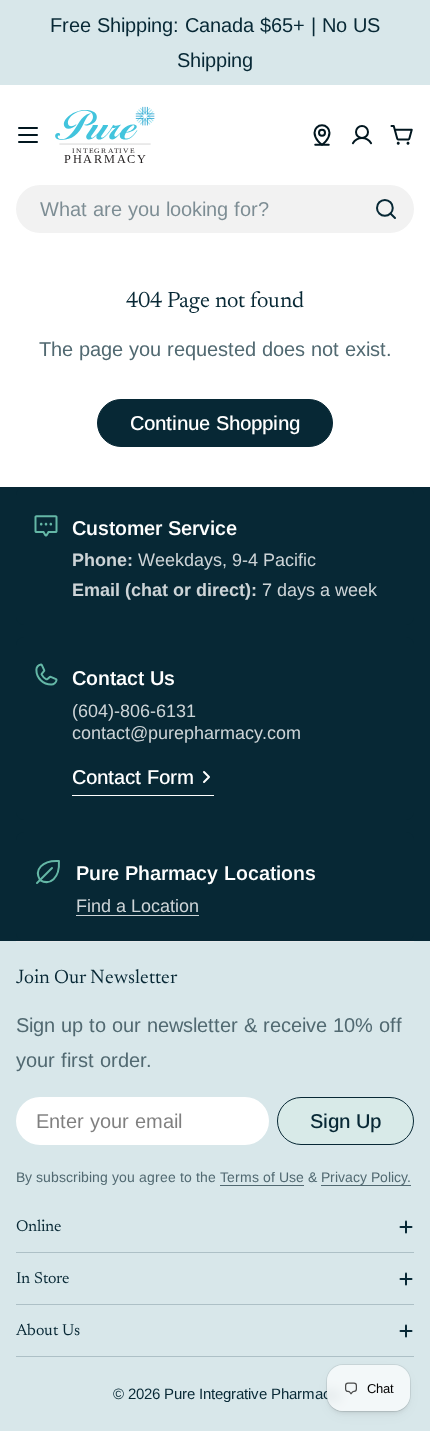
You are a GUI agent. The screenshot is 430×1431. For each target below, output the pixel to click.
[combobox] (215, 209)
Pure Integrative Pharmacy (251, 1393)
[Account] (362, 135)
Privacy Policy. (366, 1177)
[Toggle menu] (28, 135)
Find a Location (137, 906)
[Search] (386, 209)
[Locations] (322, 135)
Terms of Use (262, 1177)
